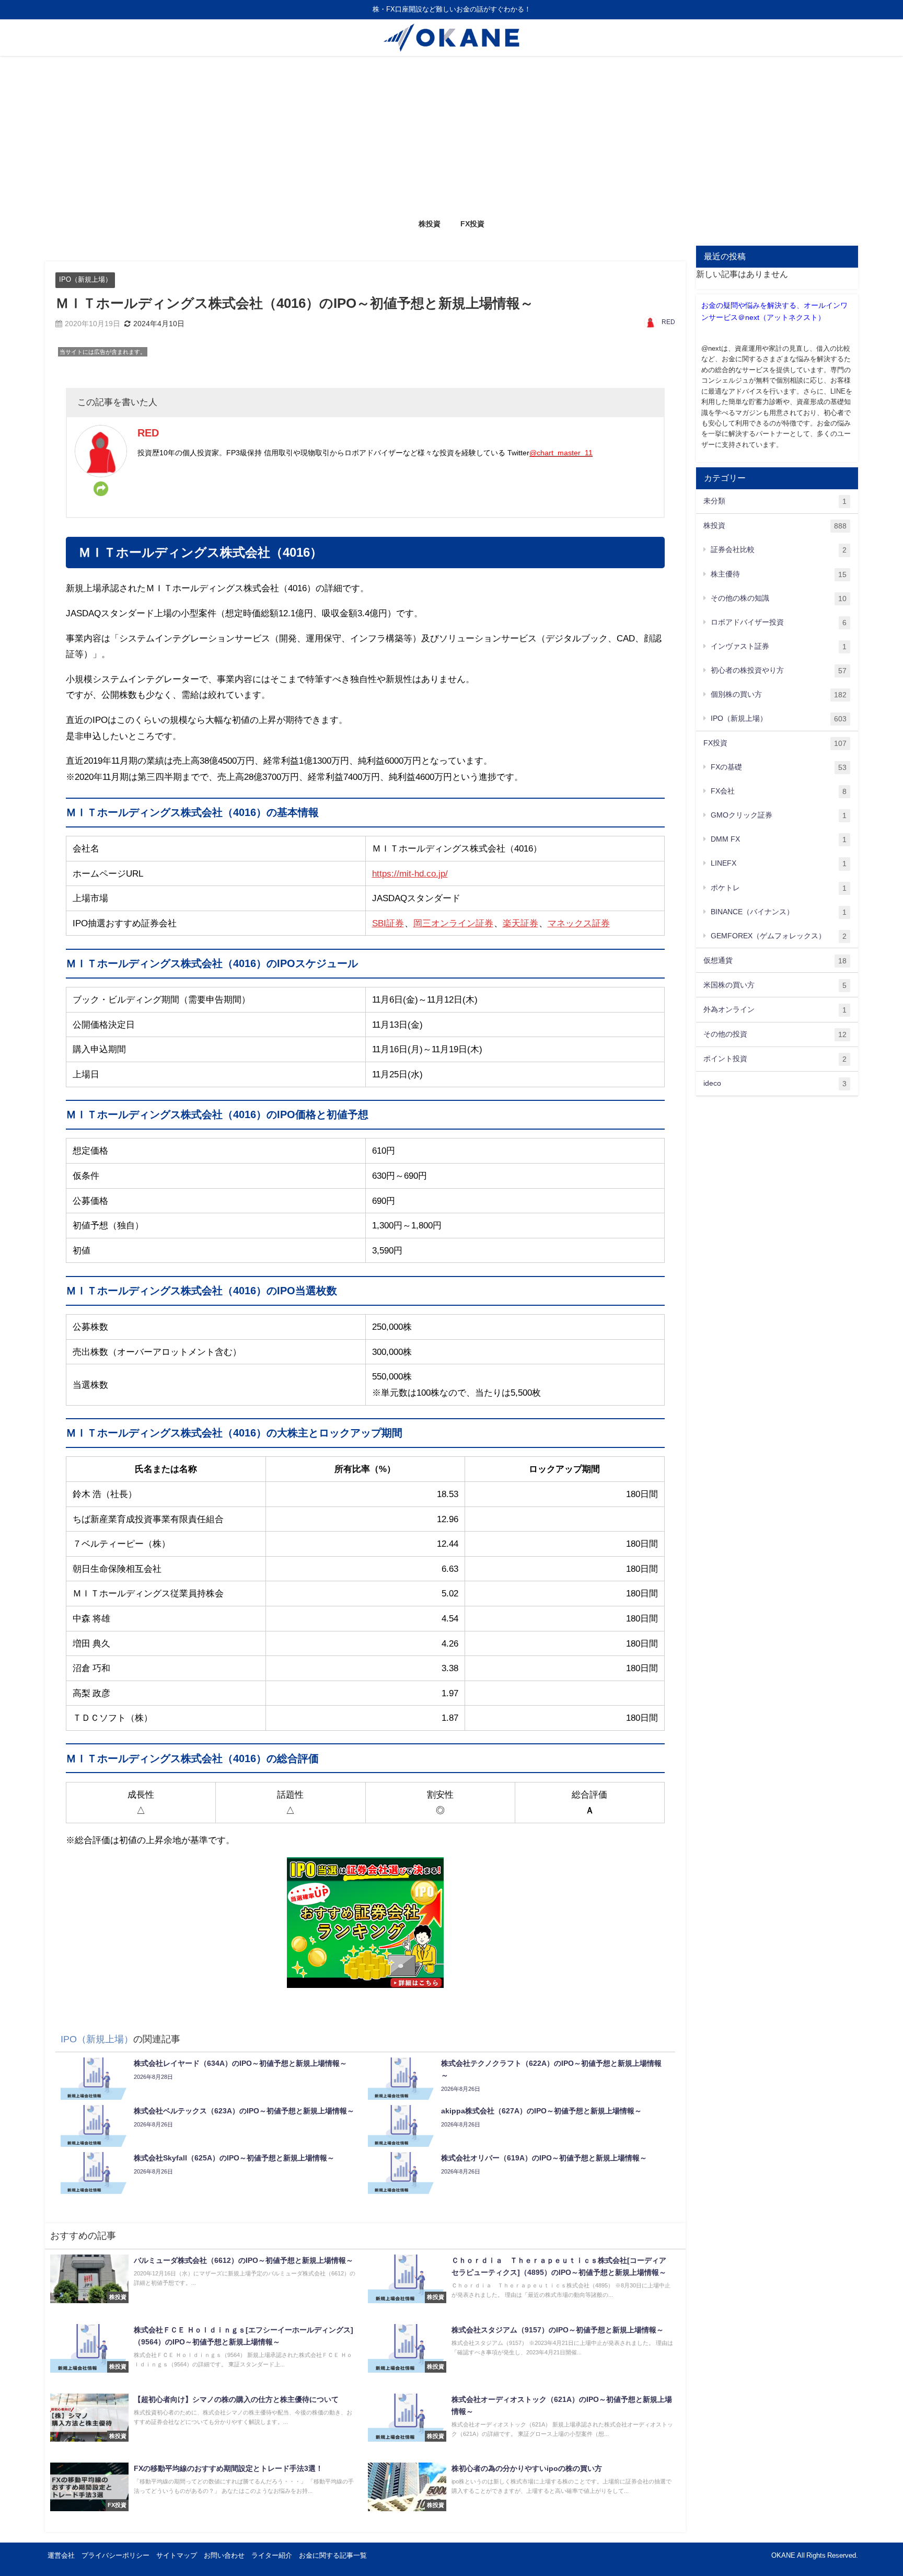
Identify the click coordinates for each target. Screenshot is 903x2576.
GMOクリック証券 (779, 815)
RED (668, 322)
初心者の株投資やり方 (779, 670)
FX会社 (779, 791)
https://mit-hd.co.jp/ (410, 873)
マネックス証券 (579, 923)
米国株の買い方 (775, 985)
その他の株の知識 (779, 598)
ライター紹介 (272, 2555)
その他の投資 (775, 1034)
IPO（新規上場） (85, 279)
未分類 (775, 501)
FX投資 (472, 224)
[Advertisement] (451, 134)
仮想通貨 (775, 961)
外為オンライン (775, 1010)
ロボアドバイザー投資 (779, 622)
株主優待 (779, 574)
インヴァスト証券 (779, 646)
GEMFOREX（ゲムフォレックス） (779, 936)
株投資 (430, 224)
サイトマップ (177, 2555)
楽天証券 (520, 923)
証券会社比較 (779, 550)
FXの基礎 (779, 767)
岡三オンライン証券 (453, 923)
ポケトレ (779, 888)
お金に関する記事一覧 (333, 2555)
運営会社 (61, 2555)
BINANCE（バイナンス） (779, 912)
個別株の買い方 (779, 694)
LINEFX (779, 863)
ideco (775, 1083)
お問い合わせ (224, 2555)
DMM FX (779, 839)
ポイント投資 (775, 1059)
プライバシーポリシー (115, 2555)
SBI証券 (388, 923)
